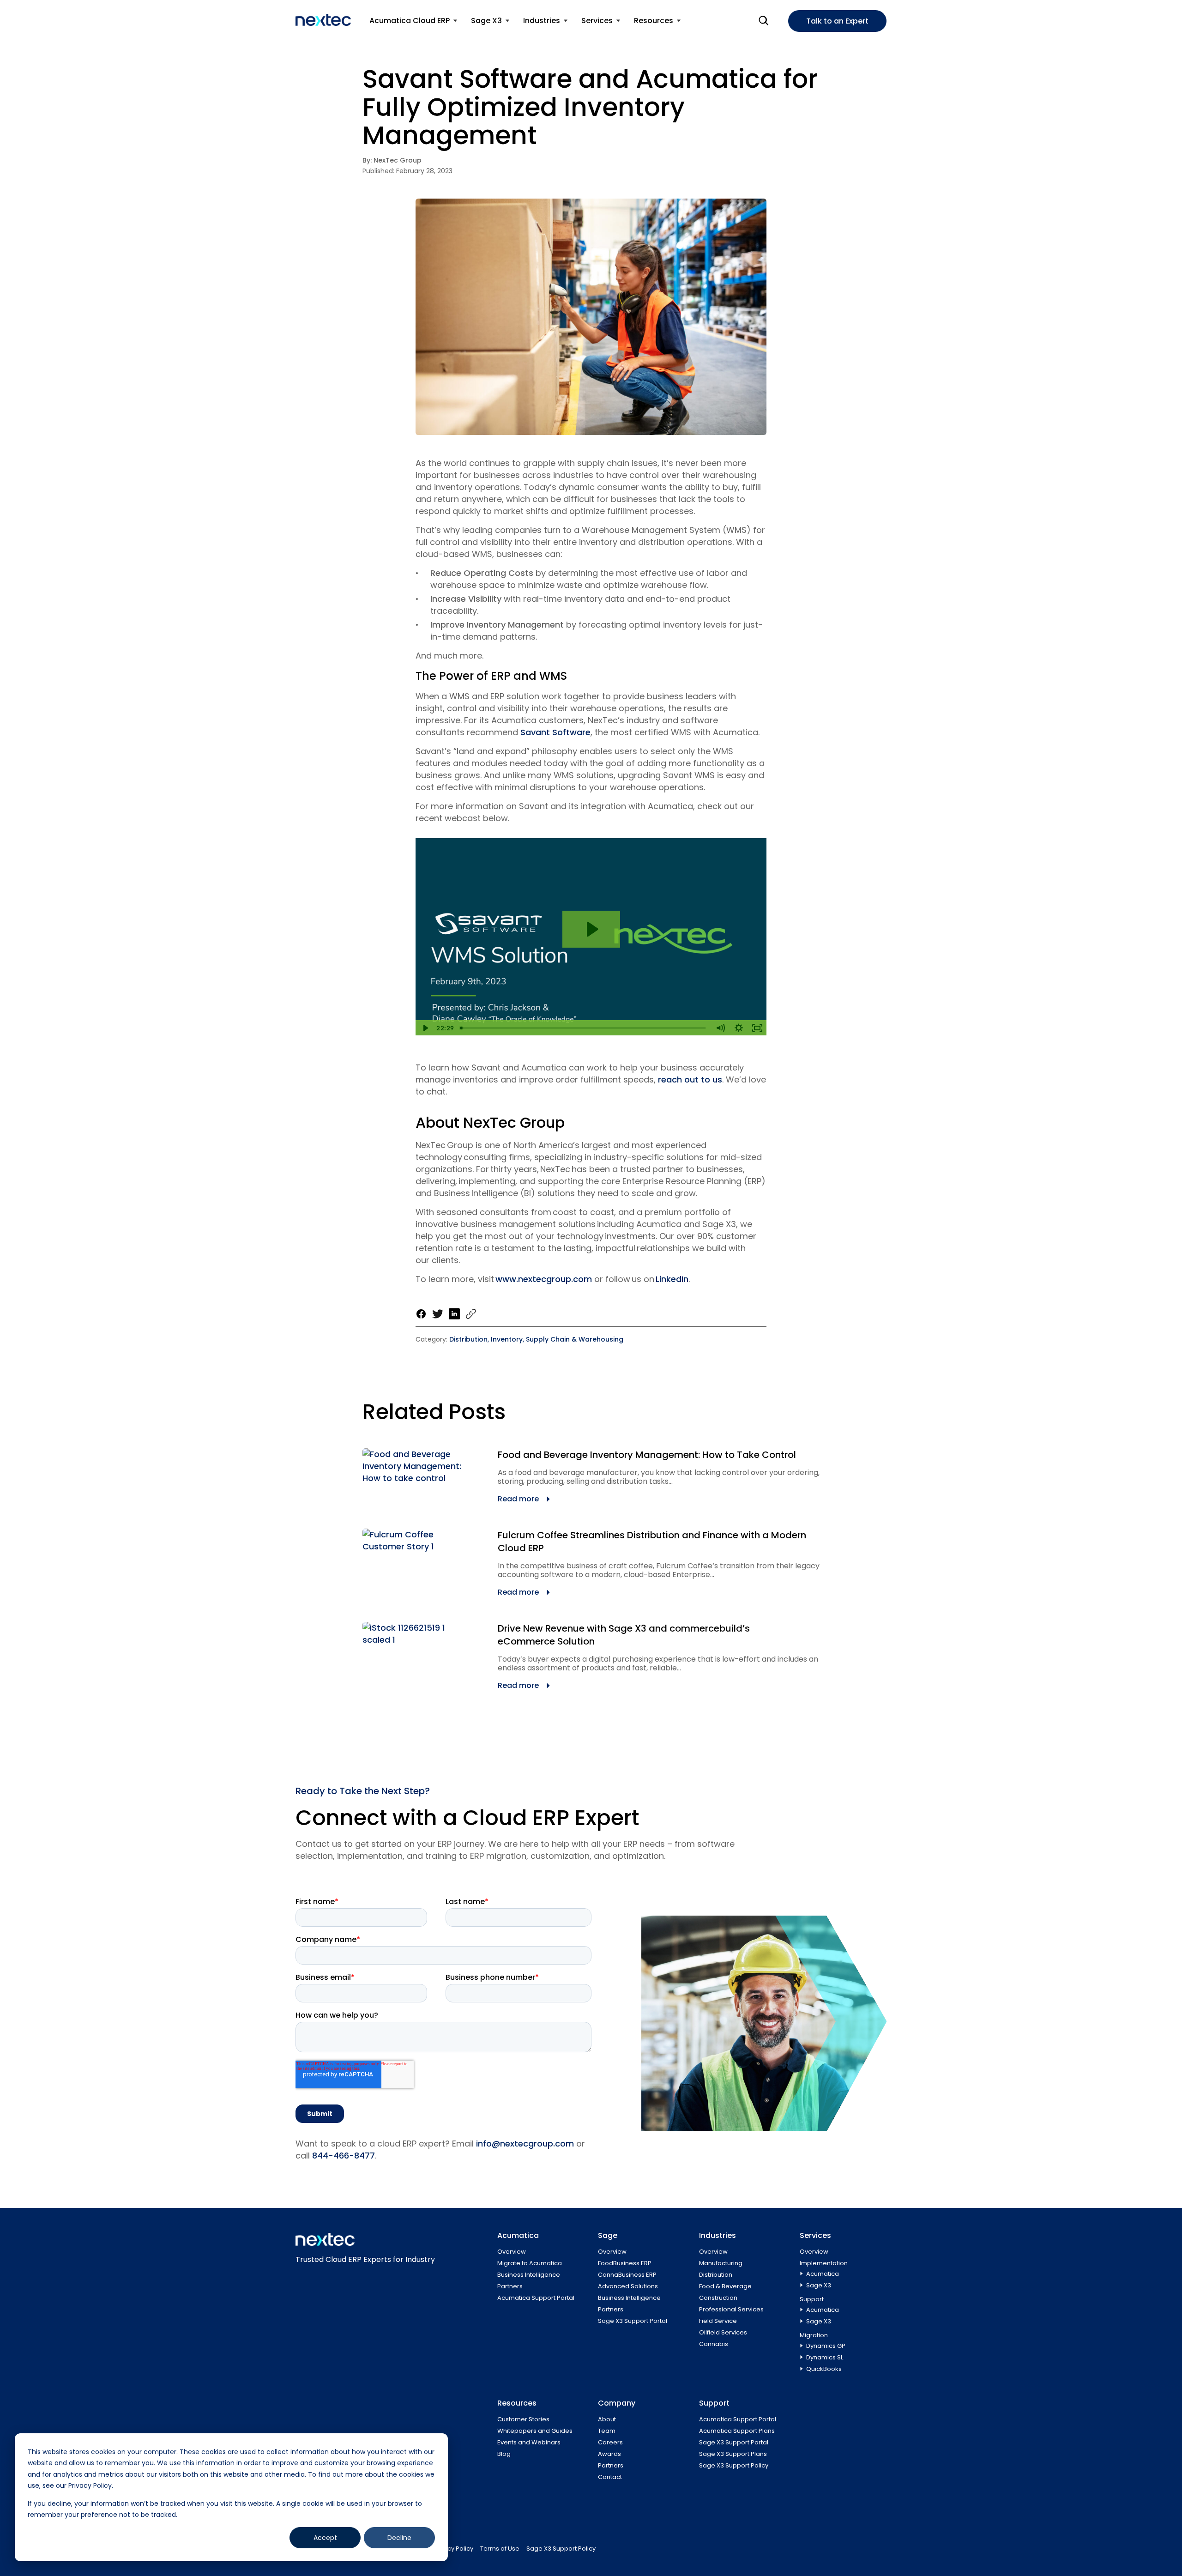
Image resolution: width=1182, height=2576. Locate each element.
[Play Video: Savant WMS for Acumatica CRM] (591, 929)
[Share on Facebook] (421, 1314)
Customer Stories (523, 2419)
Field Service (718, 2321)
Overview (512, 2252)
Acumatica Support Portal (536, 2298)
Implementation (824, 2263)
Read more (518, 1499)
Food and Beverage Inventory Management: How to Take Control (647, 1455)
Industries (542, 21)
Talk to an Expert (837, 21)
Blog (504, 2454)
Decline (399, 2538)
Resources (654, 21)
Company (617, 2403)
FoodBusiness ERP (625, 2263)
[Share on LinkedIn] (454, 1314)
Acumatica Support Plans (737, 2431)
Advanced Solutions (628, 2286)
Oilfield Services (723, 2332)
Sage (608, 2235)
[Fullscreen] (757, 1028)
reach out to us (690, 1079)
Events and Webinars (529, 2442)
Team (607, 2431)
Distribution (716, 2275)
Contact (610, 2477)
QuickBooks (824, 2369)
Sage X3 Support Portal (633, 2321)
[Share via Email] (471, 1314)
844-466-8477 (344, 2156)
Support (812, 2299)
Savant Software (555, 732)
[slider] (584, 1028)
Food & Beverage (725, 2286)
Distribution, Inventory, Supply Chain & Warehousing (536, 1339)
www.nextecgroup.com (544, 1279)
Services (597, 21)
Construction (718, 2298)
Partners (510, 2286)
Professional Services (731, 2309)
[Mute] (720, 1028)
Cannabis (714, 2344)
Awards (609, 2454)
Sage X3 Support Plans (733, 2454)
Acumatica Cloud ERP (410, 21)
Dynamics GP (826, 2346)
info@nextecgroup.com (525, 2144)
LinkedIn (672, 1279)
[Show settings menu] (739, 1028)
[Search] (764, 21)
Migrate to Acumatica (530, 2263)
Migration (814, 2335)
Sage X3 (486, 21)
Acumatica (518, 2235)
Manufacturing (721, 2263)
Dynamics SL (825, 2357)
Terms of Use (500, 2549)
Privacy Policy (453, 2549)
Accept (325, 2538)
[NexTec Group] (323, 20)
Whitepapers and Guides (535, 2431)
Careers (610, 2442)
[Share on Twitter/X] (438, 1314)
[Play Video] (425, 1028)
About (607, 2419)
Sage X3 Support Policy (734, 2465)
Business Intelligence (529, 2275)
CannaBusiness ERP (627, 2275)
